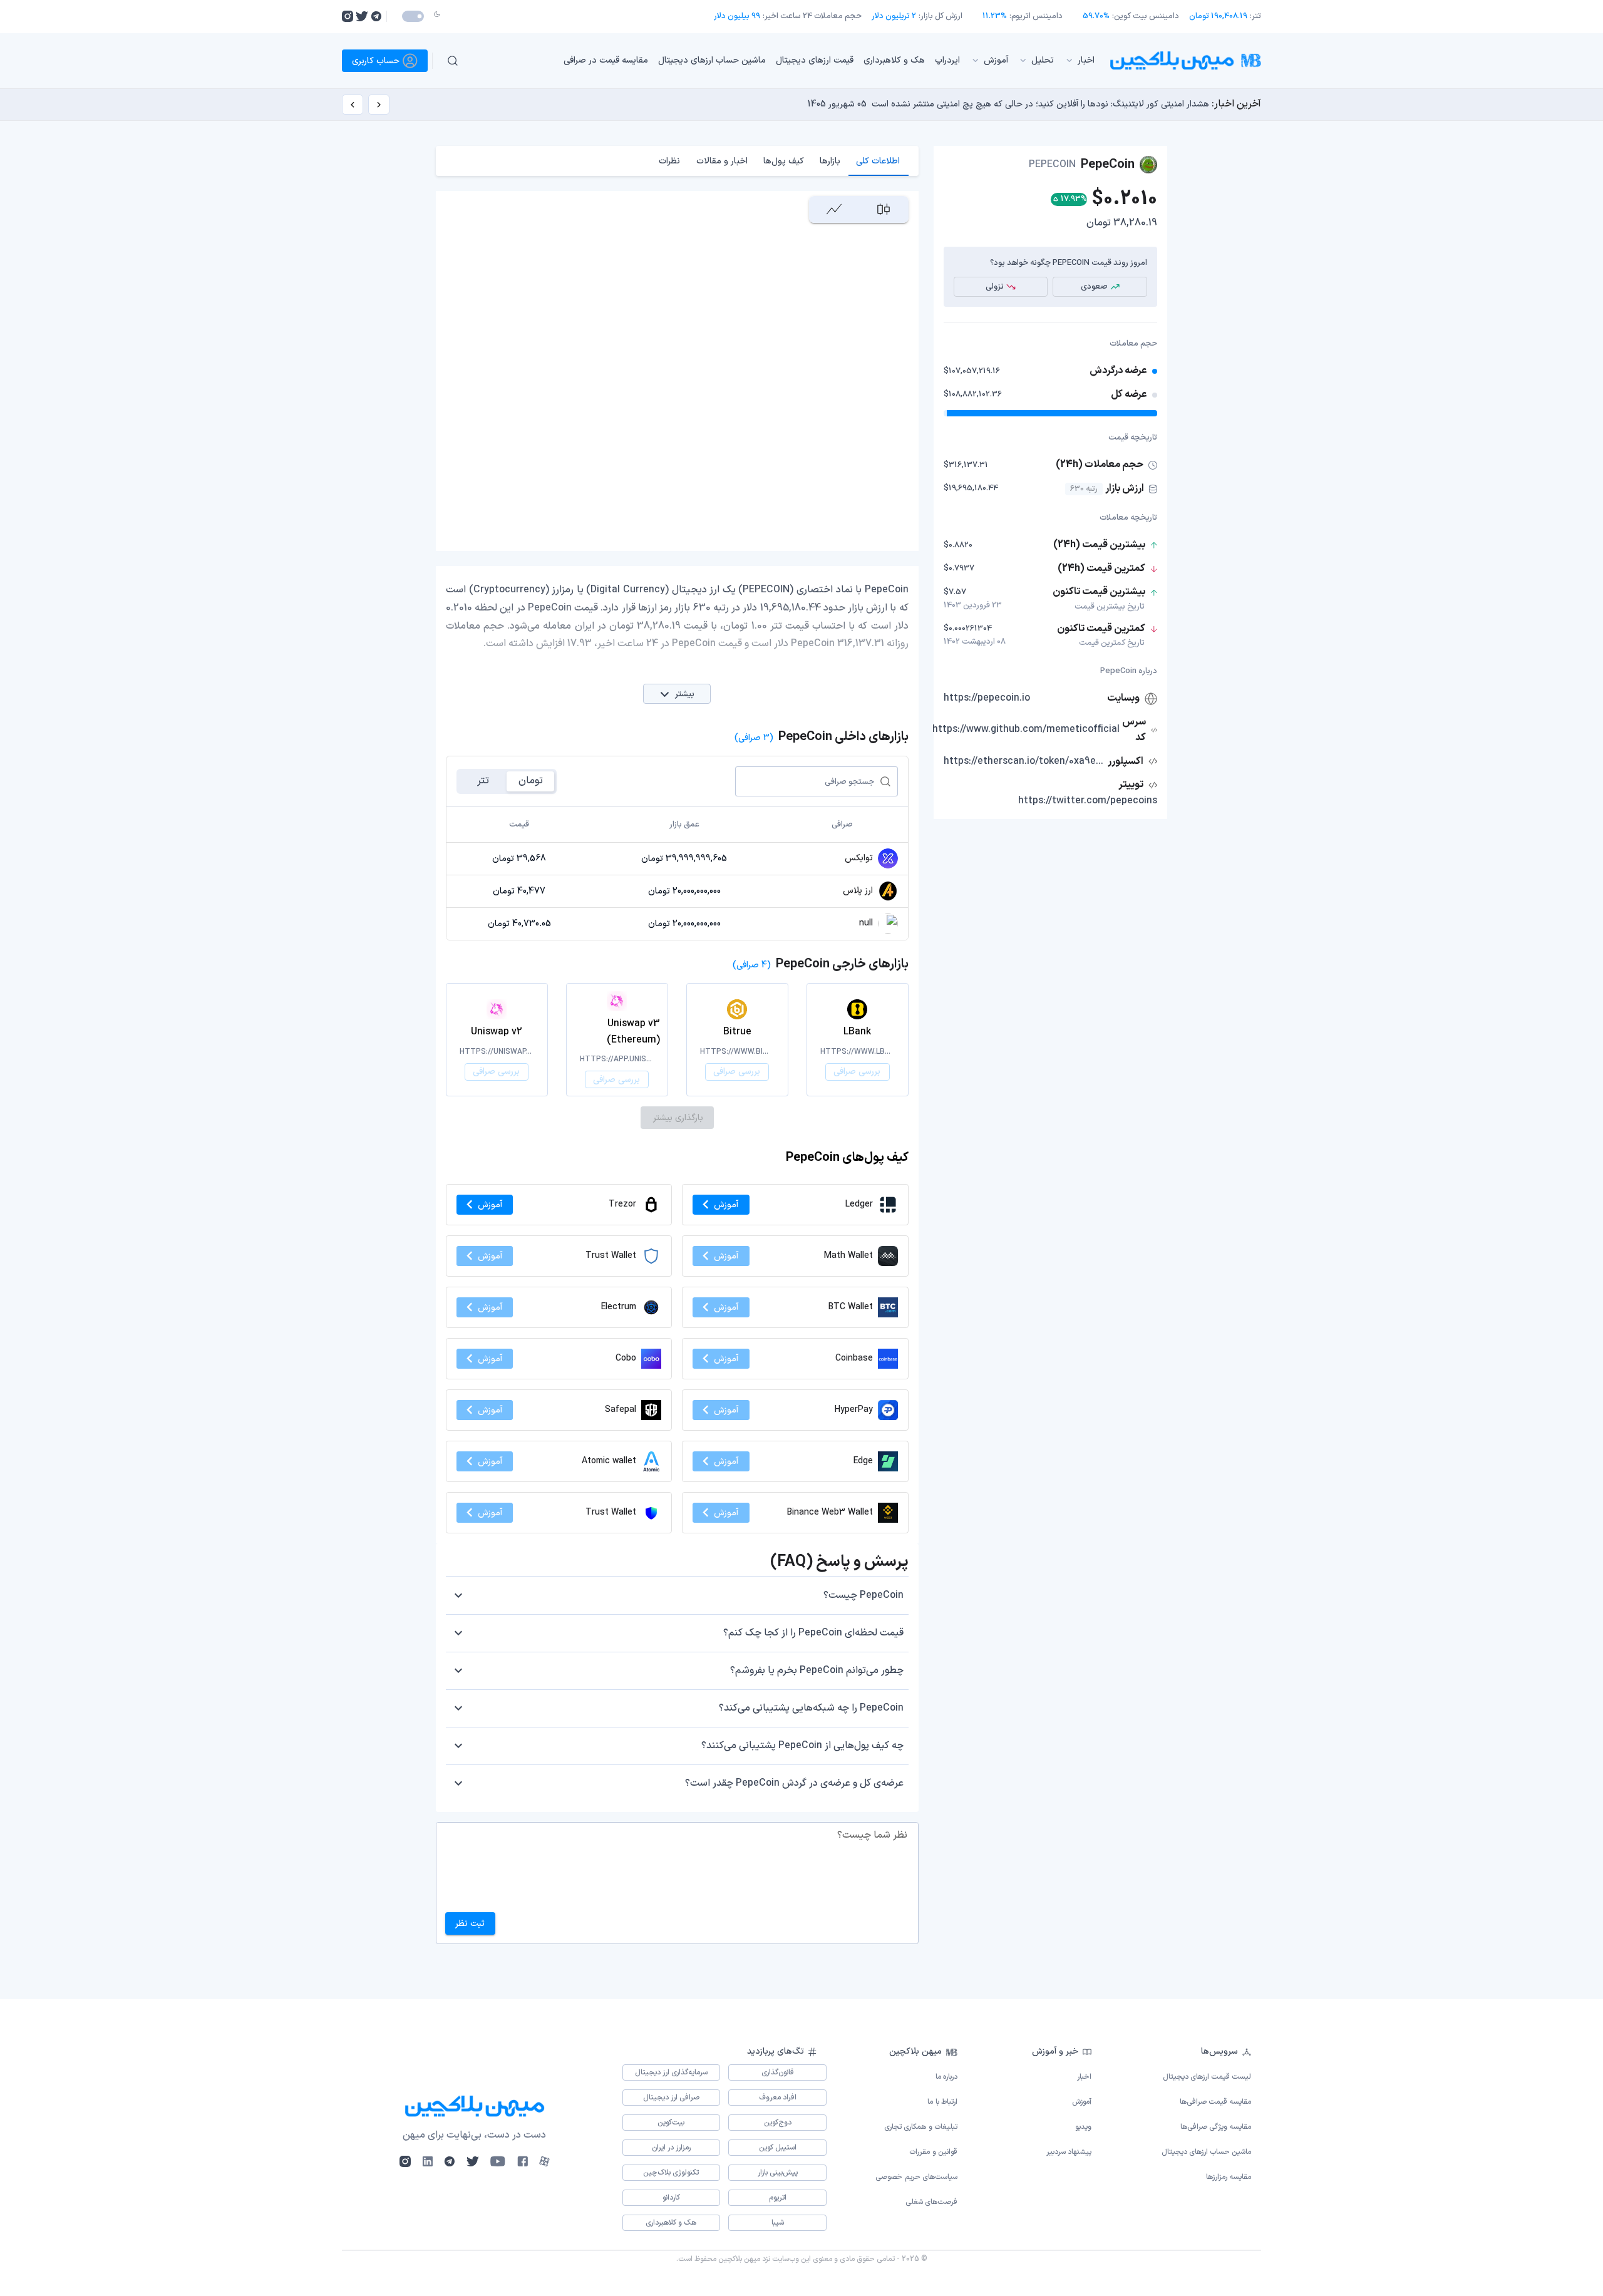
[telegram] (376, 16)
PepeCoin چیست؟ (863, 1595)
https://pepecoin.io (987, 698)
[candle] (883, 209)
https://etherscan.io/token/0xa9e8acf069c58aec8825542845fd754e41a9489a (1024, 761)
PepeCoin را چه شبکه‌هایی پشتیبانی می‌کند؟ (811, 1708)
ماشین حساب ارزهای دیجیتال (712, 60)
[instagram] (348, 16)
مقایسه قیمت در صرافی (606, 60)
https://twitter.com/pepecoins (1088, 801)
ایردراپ (947, 60)
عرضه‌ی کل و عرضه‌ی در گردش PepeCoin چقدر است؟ (794, 1783)
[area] (834, 209)
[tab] (878, 161)
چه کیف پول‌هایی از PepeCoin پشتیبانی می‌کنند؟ (802, 1746)
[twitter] (362, 16)
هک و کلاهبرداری (894, 60)
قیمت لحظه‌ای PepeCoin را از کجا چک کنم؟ (813, 1633)
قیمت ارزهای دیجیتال (815, 60)
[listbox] (788, 61)
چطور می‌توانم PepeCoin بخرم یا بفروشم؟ (817, 1671)
